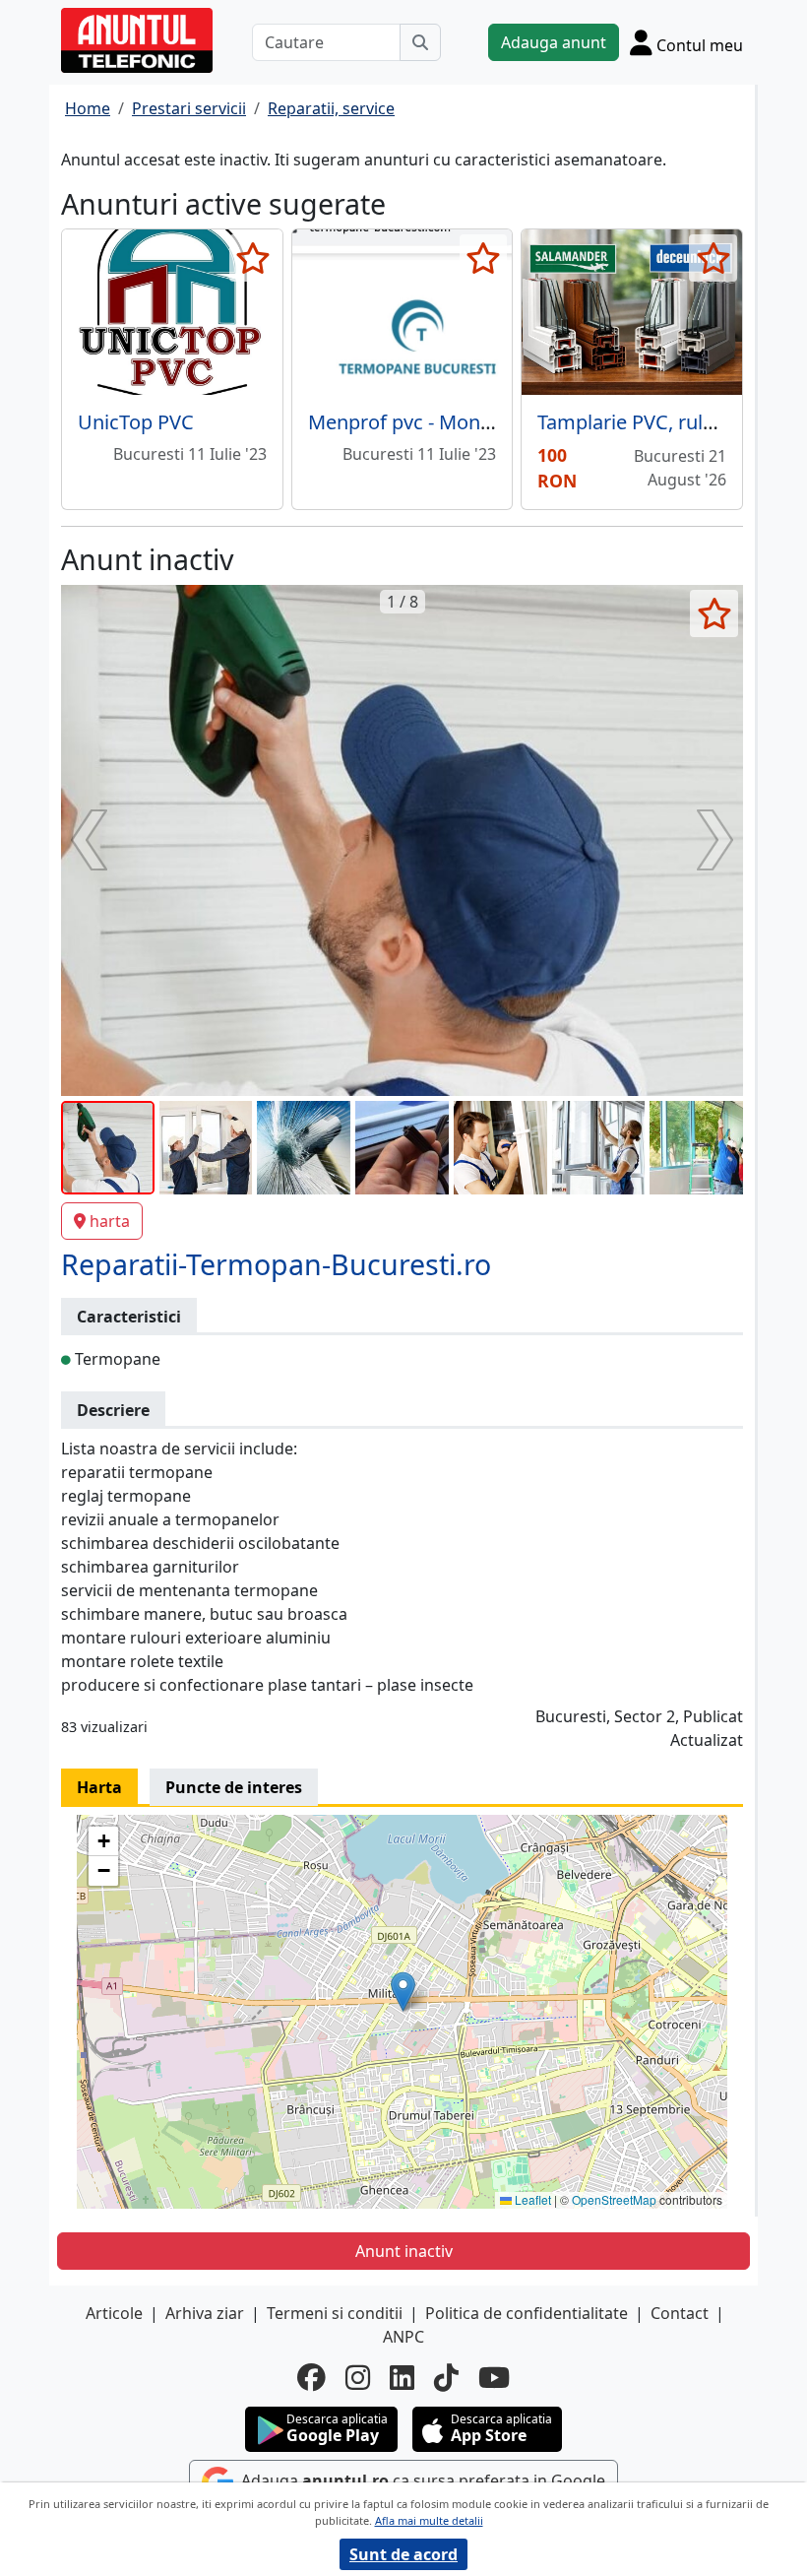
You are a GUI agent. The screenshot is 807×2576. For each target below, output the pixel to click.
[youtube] (494, 2378)
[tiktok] (446, 2378)
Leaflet (531, 2199)
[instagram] (358, 2378)
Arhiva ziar (205, 2313)
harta (110, 1221)
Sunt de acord (403, 2554)
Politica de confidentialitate (527, 2313)
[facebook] (311, 2378)
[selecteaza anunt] (253, 258)
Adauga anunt (554, 42)
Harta (99, 1787)
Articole (114, 2313)
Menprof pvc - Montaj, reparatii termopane (502, 422)
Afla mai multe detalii (429, 2520)
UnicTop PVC (136, 422)
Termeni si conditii (335, 2313)
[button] (403, 1992)
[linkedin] (402, 2378)
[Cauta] (420, 42)
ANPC (403, 2337)
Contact (680, 2313)
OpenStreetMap (614, 2199)
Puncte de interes (234, 1787)
